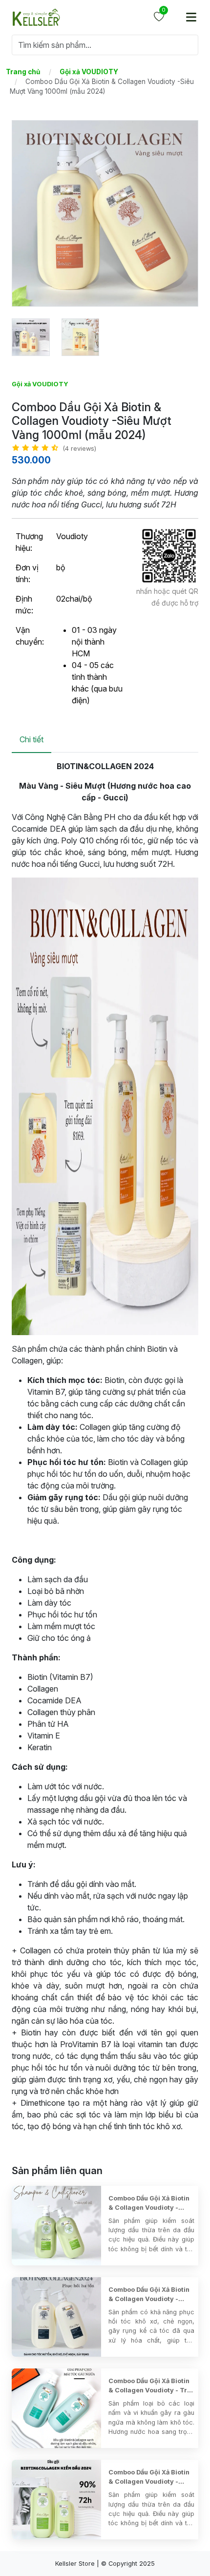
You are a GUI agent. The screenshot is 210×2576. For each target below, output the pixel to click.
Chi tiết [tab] (31, 739)
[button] (23, 72)
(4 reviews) (79, 449)
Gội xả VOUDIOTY (40, 384)
